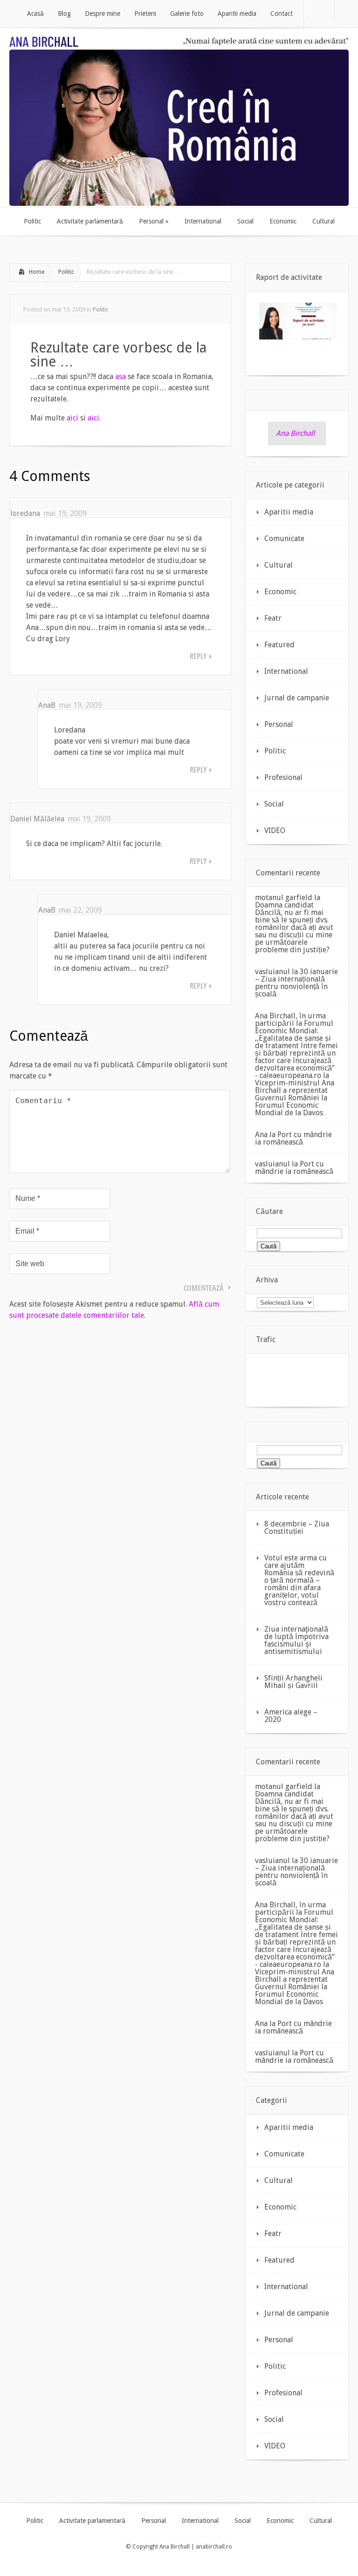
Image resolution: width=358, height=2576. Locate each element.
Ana (261, 1135)
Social (274, 804)
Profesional (283, 777)
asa (120, 376)
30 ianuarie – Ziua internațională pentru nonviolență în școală (296, 983)
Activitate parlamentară (92, 2521)
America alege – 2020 (291, 1716)
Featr (273, 618)
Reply (198, 656)
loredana (25, 513)
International (286, 671)
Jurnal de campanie (297, 698)
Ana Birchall (295, 433)
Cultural (279, 565)
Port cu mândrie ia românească (293, 1138)
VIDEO (275, 830)
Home (37, 272)
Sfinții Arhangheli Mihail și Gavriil (293, 1682)
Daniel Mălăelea (37, 819)
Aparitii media (289, 512)
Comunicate (284, 539)
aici (72, 418)
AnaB (47, 705)
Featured (279, 645)
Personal (279, 724)
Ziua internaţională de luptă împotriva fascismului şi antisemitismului (296, 1640)
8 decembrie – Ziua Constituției (297, 1528)
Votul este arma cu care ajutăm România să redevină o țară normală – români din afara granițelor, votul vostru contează (299, 1580)
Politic (66, 272)
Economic (280, 592)
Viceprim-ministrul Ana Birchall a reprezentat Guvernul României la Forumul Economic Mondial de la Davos (295, 1098)
